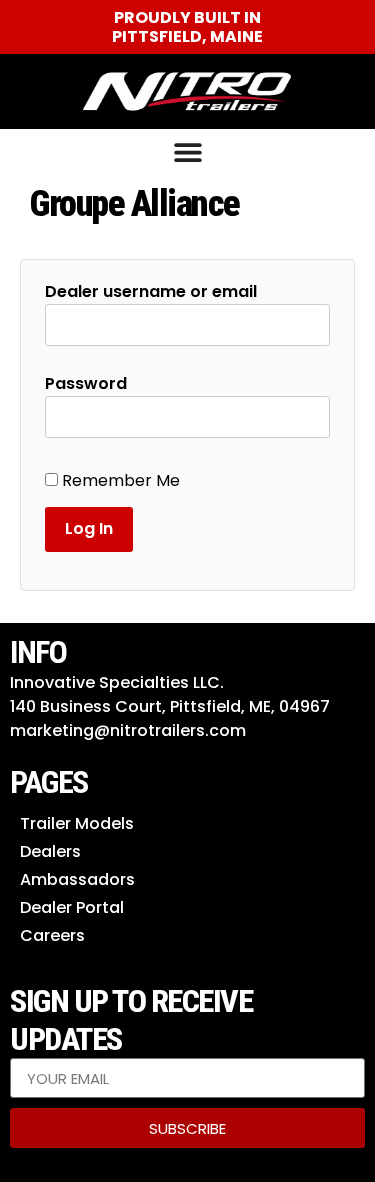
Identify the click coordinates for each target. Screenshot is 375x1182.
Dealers (50, 851)
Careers (52, 935)
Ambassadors (77, 879)
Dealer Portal (72, 907)
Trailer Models (77, 823)
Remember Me (119, 481)
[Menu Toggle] (188, 152)
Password (86, 384)
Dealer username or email (151, 292)
